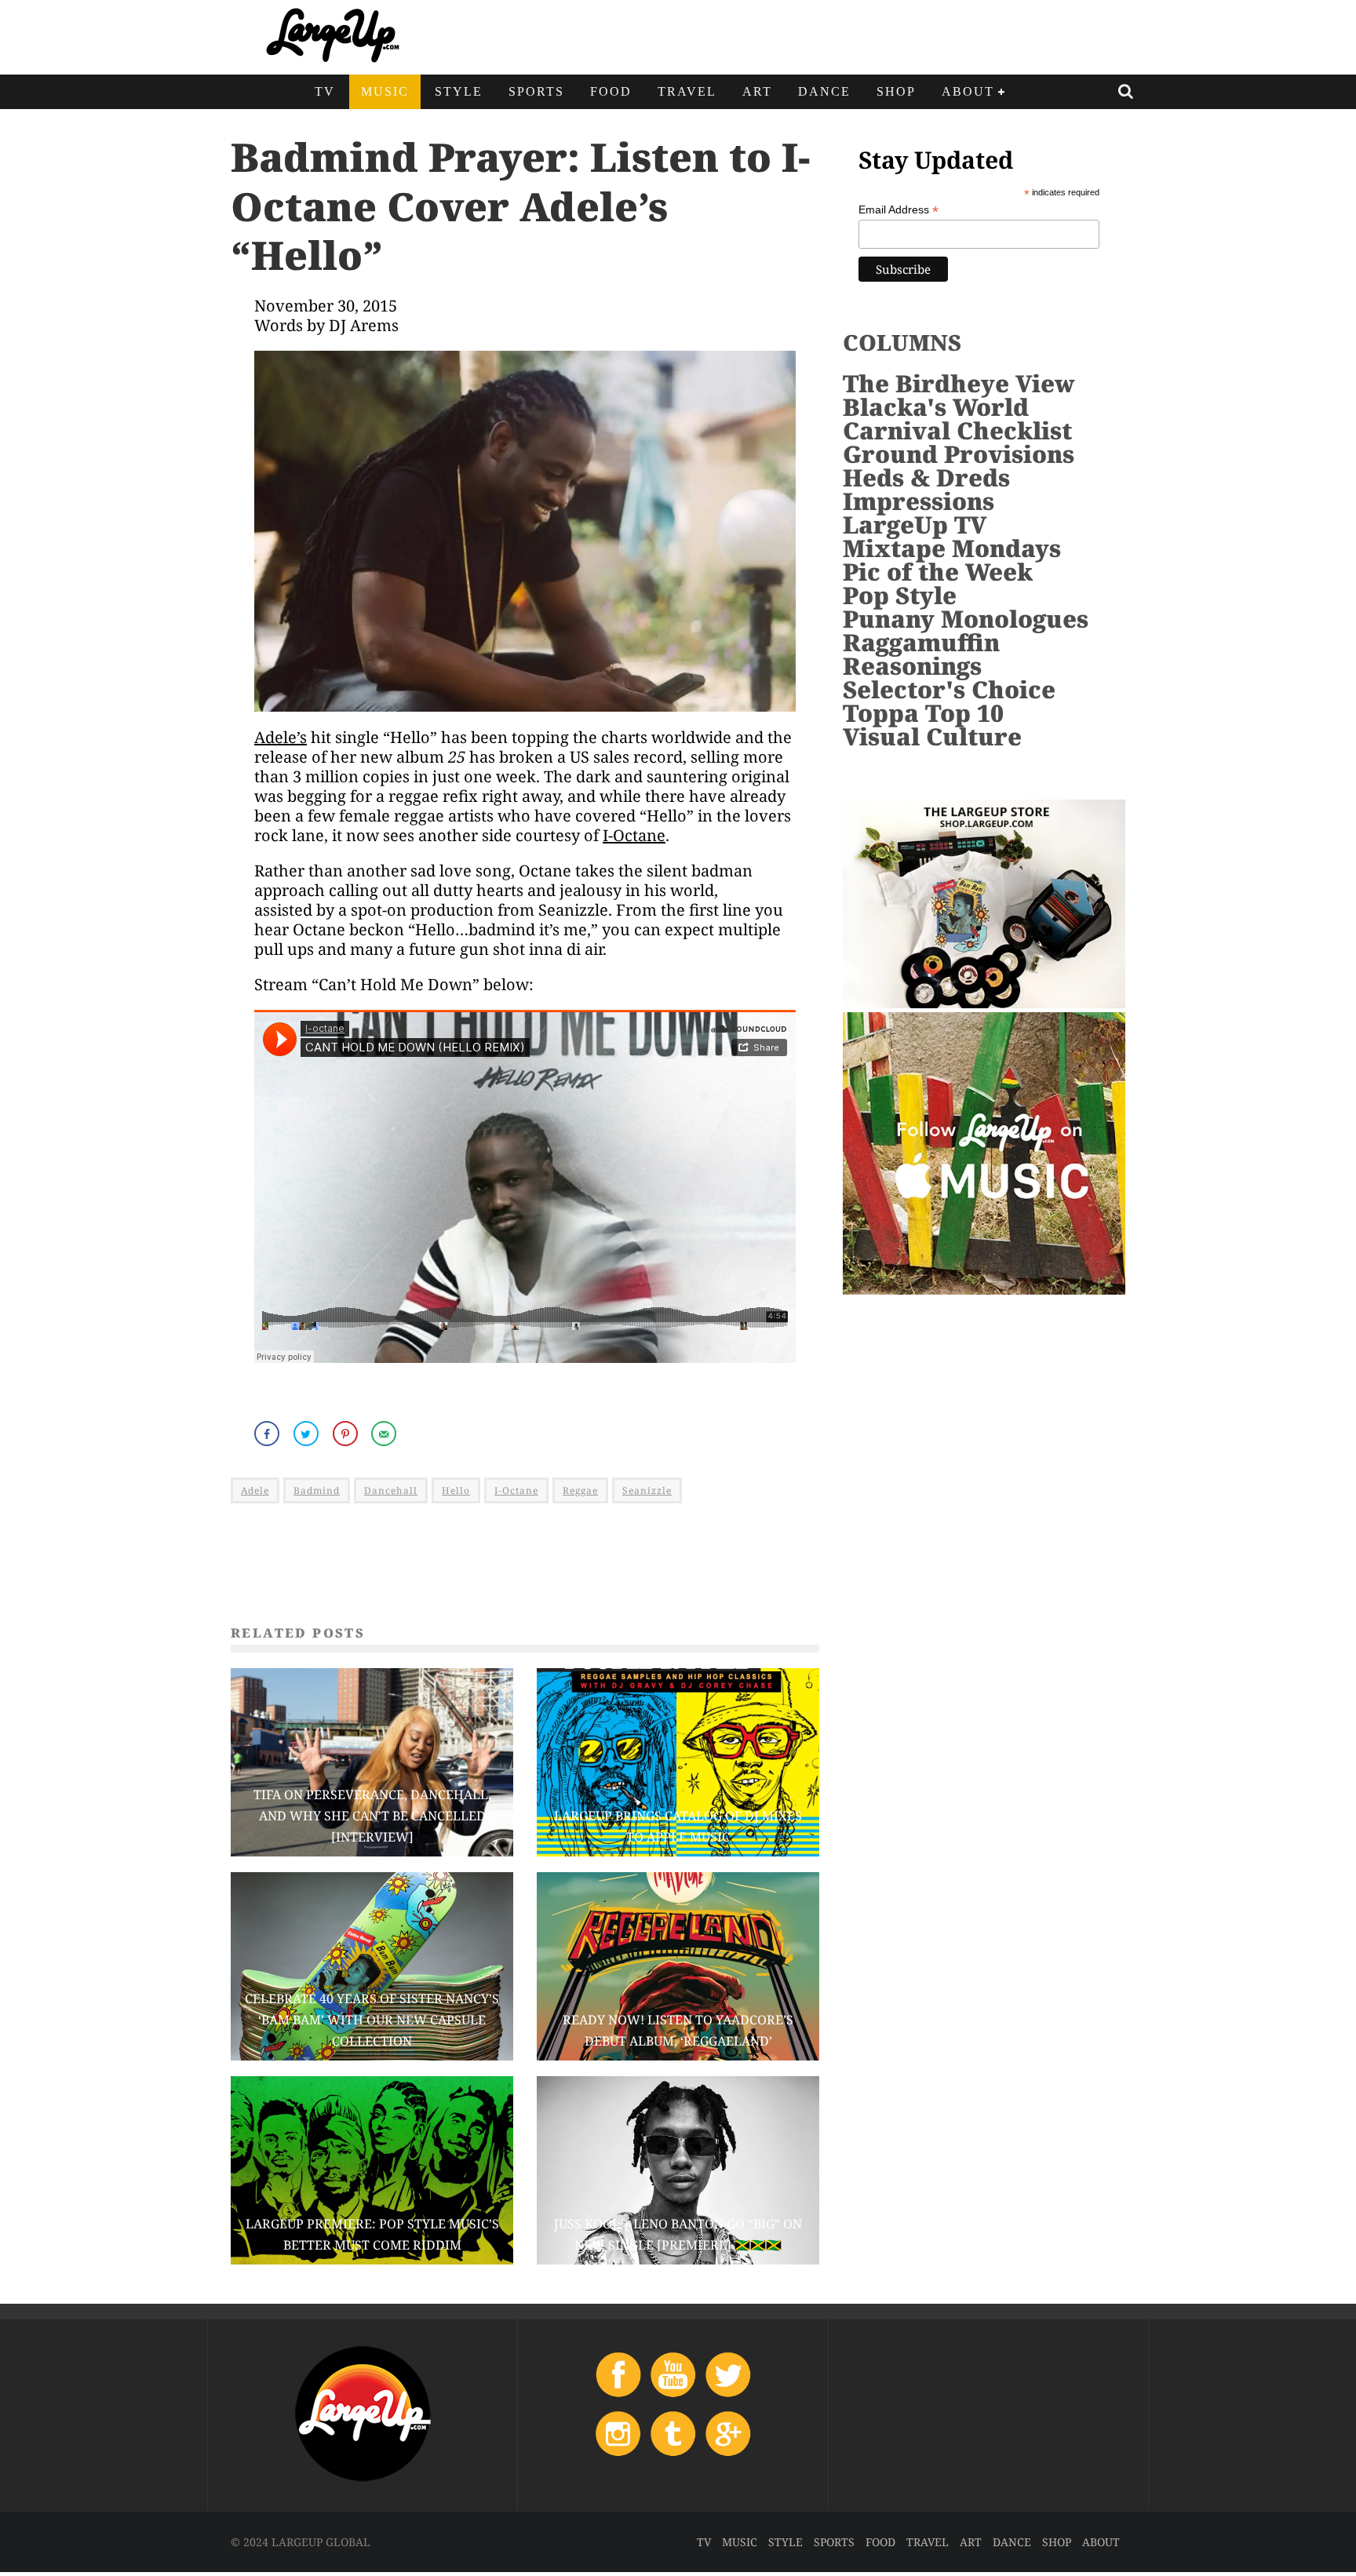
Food (611, 91)
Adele (255, 1490)
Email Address (899, 210)
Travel (687, 91)
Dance (824, 91)
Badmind (317, 1490)
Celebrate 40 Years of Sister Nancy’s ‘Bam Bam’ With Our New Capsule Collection (372, 2020)
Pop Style (900, 595)
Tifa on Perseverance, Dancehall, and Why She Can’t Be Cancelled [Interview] (372, 1816)
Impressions (919, 501)
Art (757, 91)
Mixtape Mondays (952, 548)
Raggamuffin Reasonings (921, 654)
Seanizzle (647, 1490)
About (968, 91)
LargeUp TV (915, 525)
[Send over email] (385, 1434)
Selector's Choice (949, 689)
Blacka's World (936, 407)
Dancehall (391, 1490)
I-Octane (634, 835)
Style (459, 91)
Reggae (580, 1490)
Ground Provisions (959, 454)
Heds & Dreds (926, 477)
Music (385, 91)
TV (325, 91)
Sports (536, 91)
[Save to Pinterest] (347, 1434)
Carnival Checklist (957, 430)
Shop (896, 91)
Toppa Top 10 (923, 713)
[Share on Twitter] (308, 1434)
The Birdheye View (959, 383)
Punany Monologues (966, 619)
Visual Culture (932, 736)
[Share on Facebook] (268, 1434)
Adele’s (281, 737)
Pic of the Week (938, 572)
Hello (456, 1490)
